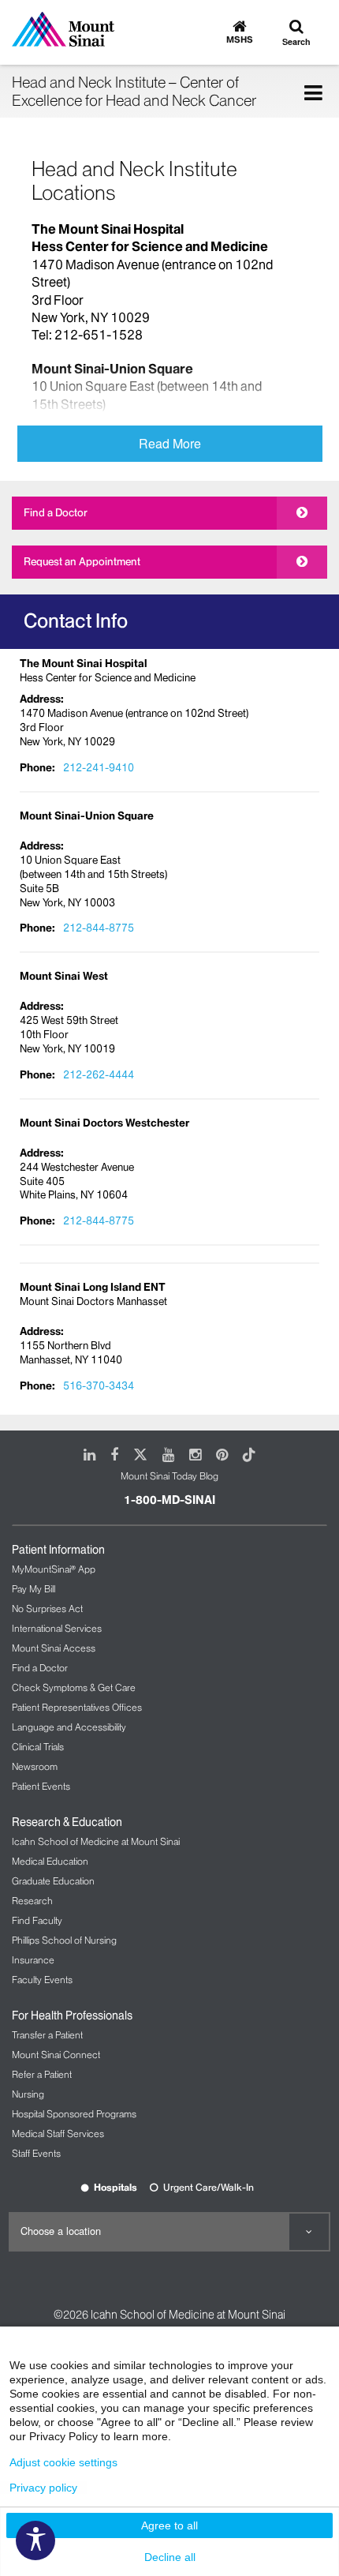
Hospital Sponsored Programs (74, 2114)
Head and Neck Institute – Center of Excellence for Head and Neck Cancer (134, 91)
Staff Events (36, 2153)
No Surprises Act (47, 1609)
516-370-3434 (99, 1385)
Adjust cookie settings (63, 2462)
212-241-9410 (99, 767)
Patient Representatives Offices (77, 1707)
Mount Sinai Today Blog (169, 1476)
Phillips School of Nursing (64, 1940)
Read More (170, 443)
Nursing (28, 2094)
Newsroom (35, 1766)
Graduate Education (53, 1881)
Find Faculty (37, 1920)
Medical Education (50, 1861)
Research (32, 1901)
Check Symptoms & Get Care (74, 1687)
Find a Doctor (56, 512)
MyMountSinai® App (54, 1569)
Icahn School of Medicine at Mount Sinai (96, 1841)
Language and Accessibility (69, 1727)
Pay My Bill (34, 1589)
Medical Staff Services (58, 2134)
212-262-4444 (99, 1074)
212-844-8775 (99, 928)
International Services (57, 1628)
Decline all (170, 2557)
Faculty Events (42, 1980)
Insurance (33, 1960)
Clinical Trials (38, 1747)
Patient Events (41, 1786)
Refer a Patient (42, 2074)
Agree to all (169, 2525)
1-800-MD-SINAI (169, 1500)
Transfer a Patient (47, 2035)
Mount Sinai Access (54, 1648)
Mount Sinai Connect (56, 2055)
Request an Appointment (82, 561)
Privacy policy (43, 2488)
